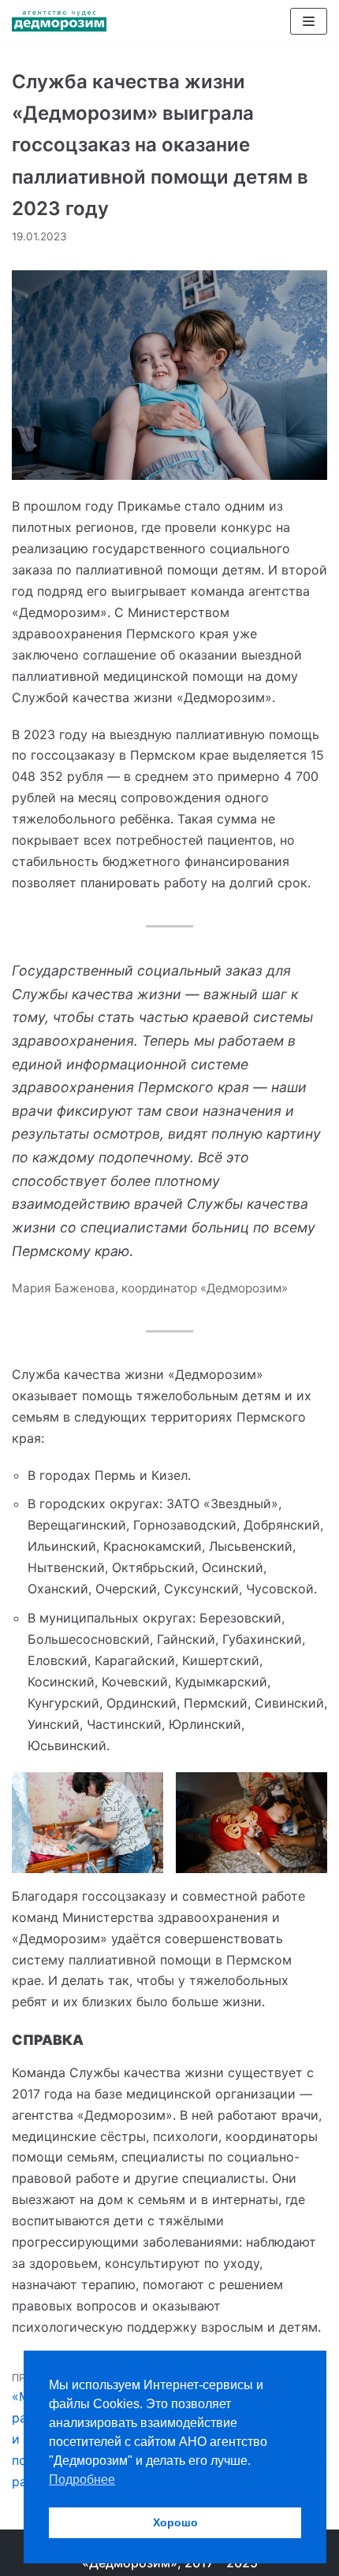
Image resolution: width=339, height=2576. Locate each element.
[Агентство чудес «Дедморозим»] (59, 21)
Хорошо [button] (175, 2522)
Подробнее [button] (82, 2479)
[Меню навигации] (309, 21)
